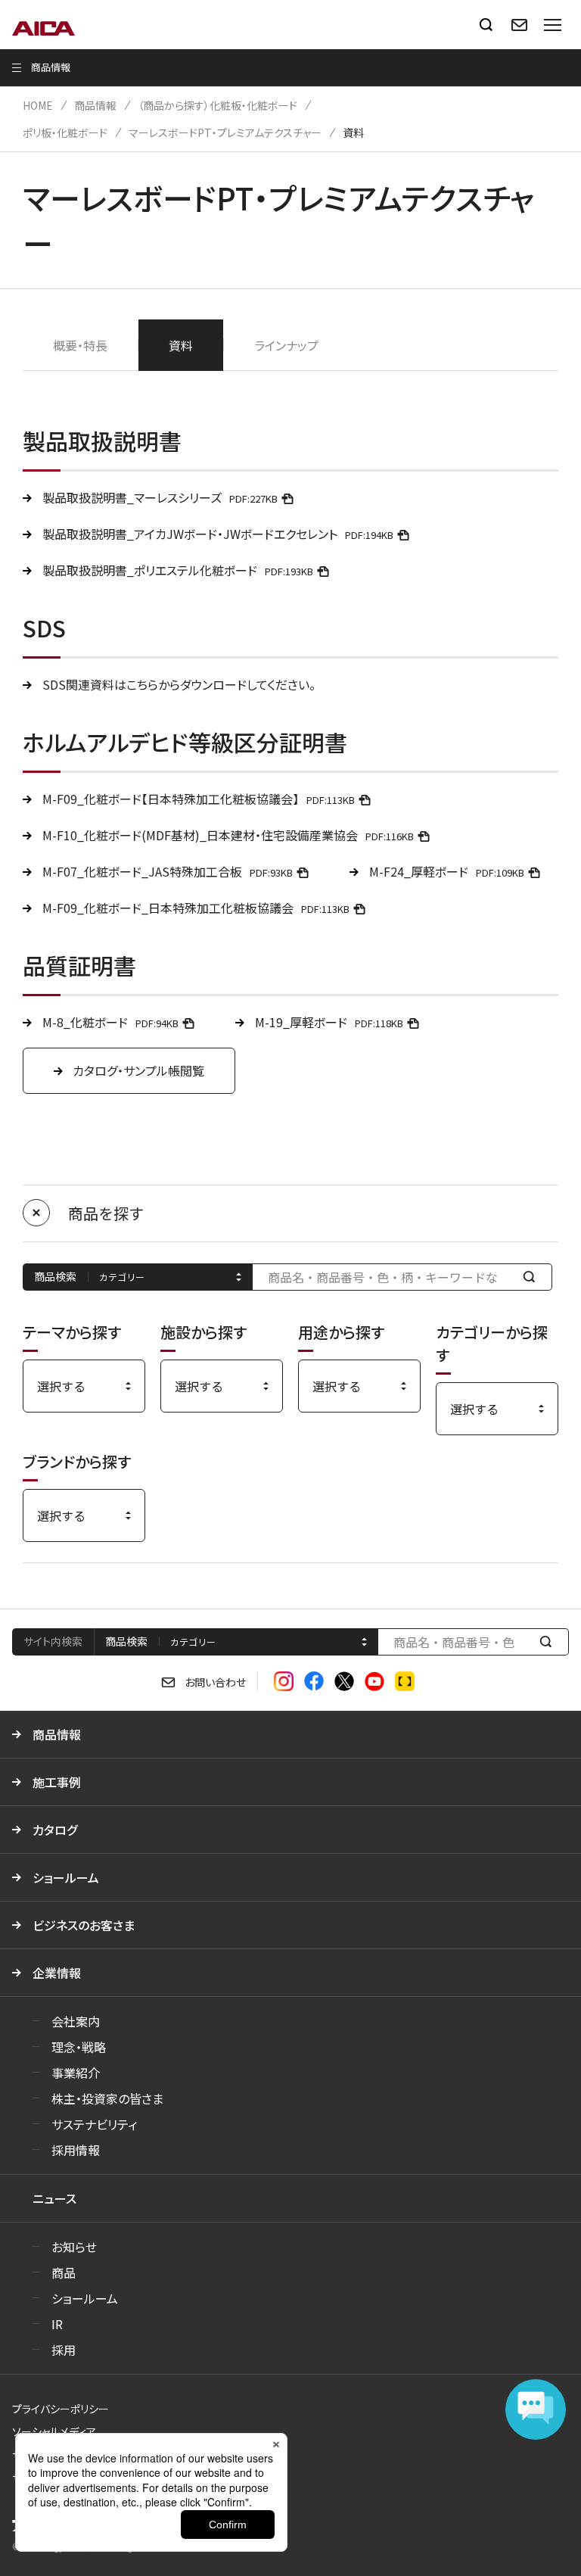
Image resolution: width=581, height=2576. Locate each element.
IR (57, 2324)
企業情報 (57, 1973)
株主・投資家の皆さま (107, 2098)
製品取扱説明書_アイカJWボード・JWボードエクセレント (218, 534)
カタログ (55, 1830)
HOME (38, 105)
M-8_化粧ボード (110, 1022)
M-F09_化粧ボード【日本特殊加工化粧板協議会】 (199, 799)
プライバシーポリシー (61, 2409)
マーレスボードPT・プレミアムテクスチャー (225, 132)
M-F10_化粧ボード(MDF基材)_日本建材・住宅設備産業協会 (228, 835)
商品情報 (95, 105)
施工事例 (57, 1782)
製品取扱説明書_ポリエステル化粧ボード (178, 570)
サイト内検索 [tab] (53, 1641)
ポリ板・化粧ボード (65, 132)
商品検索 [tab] (126, 1641)
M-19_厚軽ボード (329, 1022)
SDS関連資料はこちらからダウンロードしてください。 (179, 684)
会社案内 (76, 2021)
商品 (64, 2272)
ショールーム (66, 1877)
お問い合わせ (215, 1682)
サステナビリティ (94, 2124)
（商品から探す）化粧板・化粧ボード (217, 105)
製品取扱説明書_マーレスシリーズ (160, 497)
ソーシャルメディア (54, 2431)
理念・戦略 (79, 2047)
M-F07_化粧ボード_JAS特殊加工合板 (168, 871)
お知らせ (74, 2247)
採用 (64, 2350)
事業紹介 (76, 2073)
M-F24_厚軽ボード (447, 871)
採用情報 (76, 2150)
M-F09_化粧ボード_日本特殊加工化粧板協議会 (196, 908)
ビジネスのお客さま (84, 1925)
